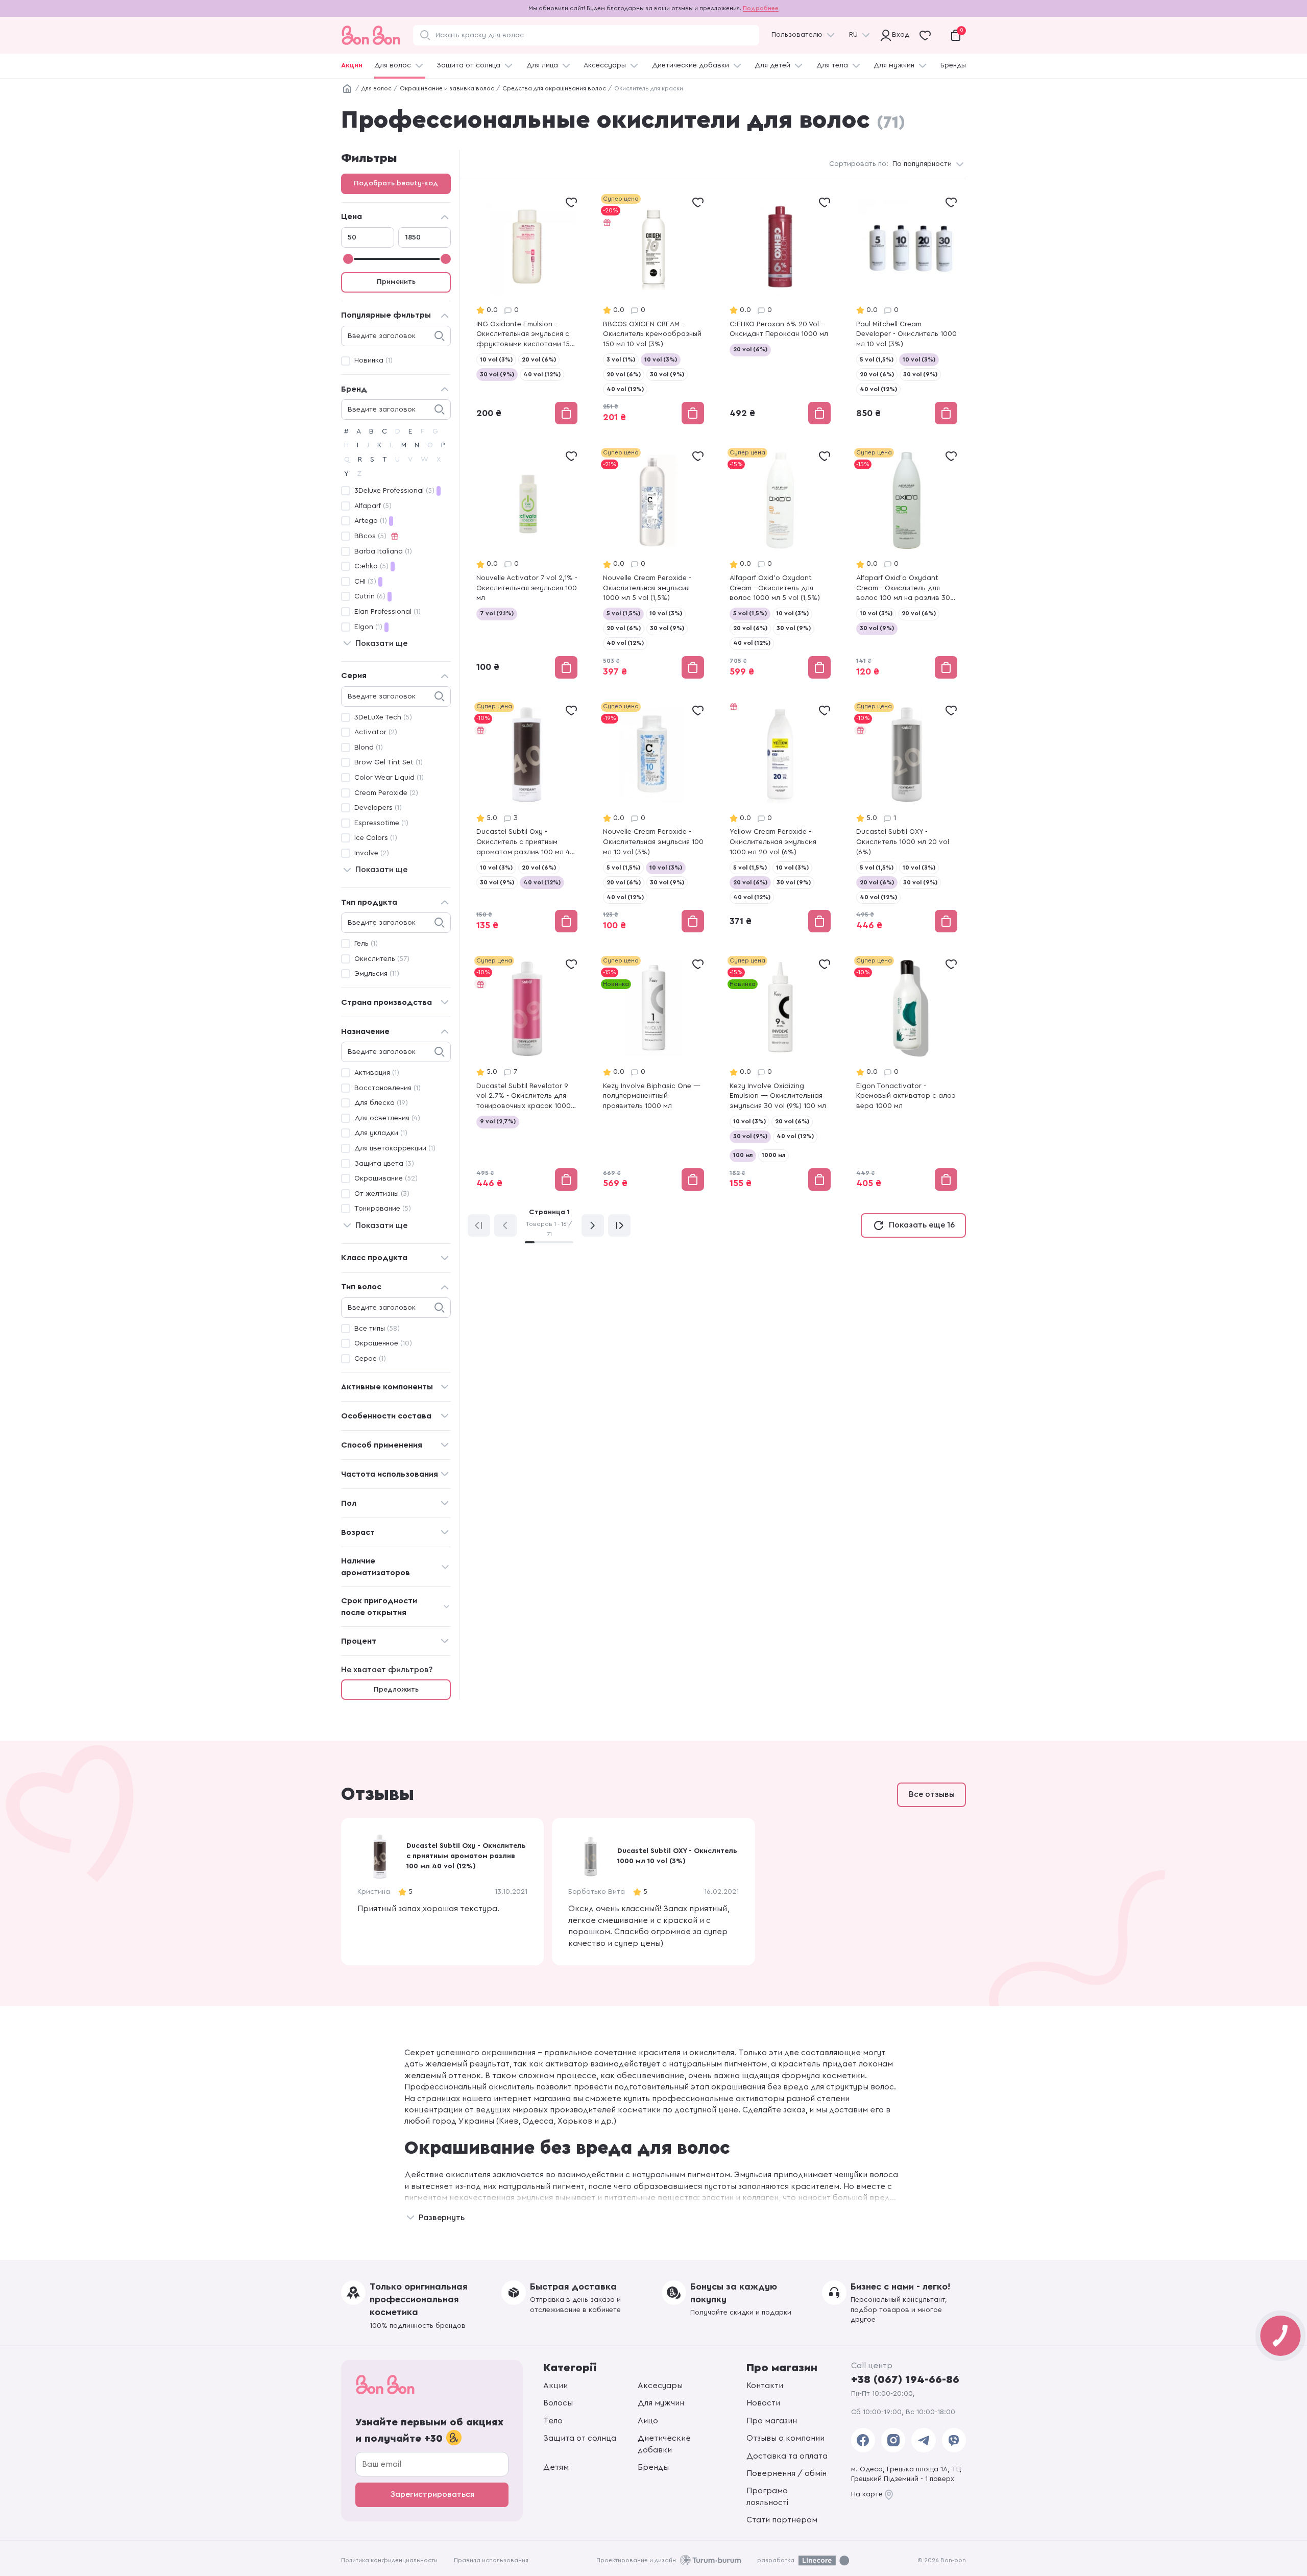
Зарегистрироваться (432, 2494)
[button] (959, 1891)
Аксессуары (605, 65)
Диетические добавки (691, 65)
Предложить (396, 1690)
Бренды (953, 65)
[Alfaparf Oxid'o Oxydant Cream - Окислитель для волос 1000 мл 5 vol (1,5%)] (780, 564)
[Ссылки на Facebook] (863, 2440)
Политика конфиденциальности (389, 2560)
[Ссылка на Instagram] (893, 2440)
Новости (763, 2403)
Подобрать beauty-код (396, 183)
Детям (556, 2467)
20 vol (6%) (539, 359)
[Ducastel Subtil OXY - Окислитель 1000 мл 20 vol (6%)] (907, 818)
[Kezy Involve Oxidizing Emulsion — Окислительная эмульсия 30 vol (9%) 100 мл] (780, 1074)
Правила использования (491, 2560)
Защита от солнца (468, 65)
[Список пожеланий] (571, 202)
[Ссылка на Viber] (954, 2440)
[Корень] (347, 89)
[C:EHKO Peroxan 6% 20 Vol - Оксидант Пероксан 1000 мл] (780, 310)
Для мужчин (894, 65)
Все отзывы (932, 1794)
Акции (352, 65)
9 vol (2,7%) (498, 1121)
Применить (396, 282)
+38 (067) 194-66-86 (905, 2379)
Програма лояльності (767, 2496)
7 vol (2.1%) (497, 613)
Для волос (393, 65)
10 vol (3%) (496, 359)
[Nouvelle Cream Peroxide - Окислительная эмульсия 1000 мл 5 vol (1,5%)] (653, 564)
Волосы (558, 2403)
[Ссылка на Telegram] (923, 2440)
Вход (898, 35)
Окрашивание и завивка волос (447, 88)
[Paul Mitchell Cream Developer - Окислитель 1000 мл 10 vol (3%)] (907, 310)
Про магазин (772, 2421)
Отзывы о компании (785, 2438)
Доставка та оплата (787, 2456)
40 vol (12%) (542, 374)
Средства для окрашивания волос (554, 88)
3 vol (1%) (621, 359)
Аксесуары (660, 2386)
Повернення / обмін (786, 2473)
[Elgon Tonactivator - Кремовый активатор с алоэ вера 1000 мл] (907, 1074)
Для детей (772, 65)
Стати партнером (782, 2520)
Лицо (648, 2421)
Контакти (765, 2386)
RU (853, 35)
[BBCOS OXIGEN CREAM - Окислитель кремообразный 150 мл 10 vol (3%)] (653, 310)
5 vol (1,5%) (877, 359)
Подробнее (761, 8)
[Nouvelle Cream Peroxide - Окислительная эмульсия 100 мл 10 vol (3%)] (653, 818)
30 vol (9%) (497, 374)
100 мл (743, 1155)
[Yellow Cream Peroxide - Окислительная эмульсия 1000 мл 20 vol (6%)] (780, 818)
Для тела (832, 65)
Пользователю (797, 35)
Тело (553, 2421)
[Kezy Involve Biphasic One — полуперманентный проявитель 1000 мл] (653, 1074)
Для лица (542, 65)
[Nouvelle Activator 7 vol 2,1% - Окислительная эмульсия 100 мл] (527, 564)
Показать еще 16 (922, 1225)
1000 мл (773, 1155)
